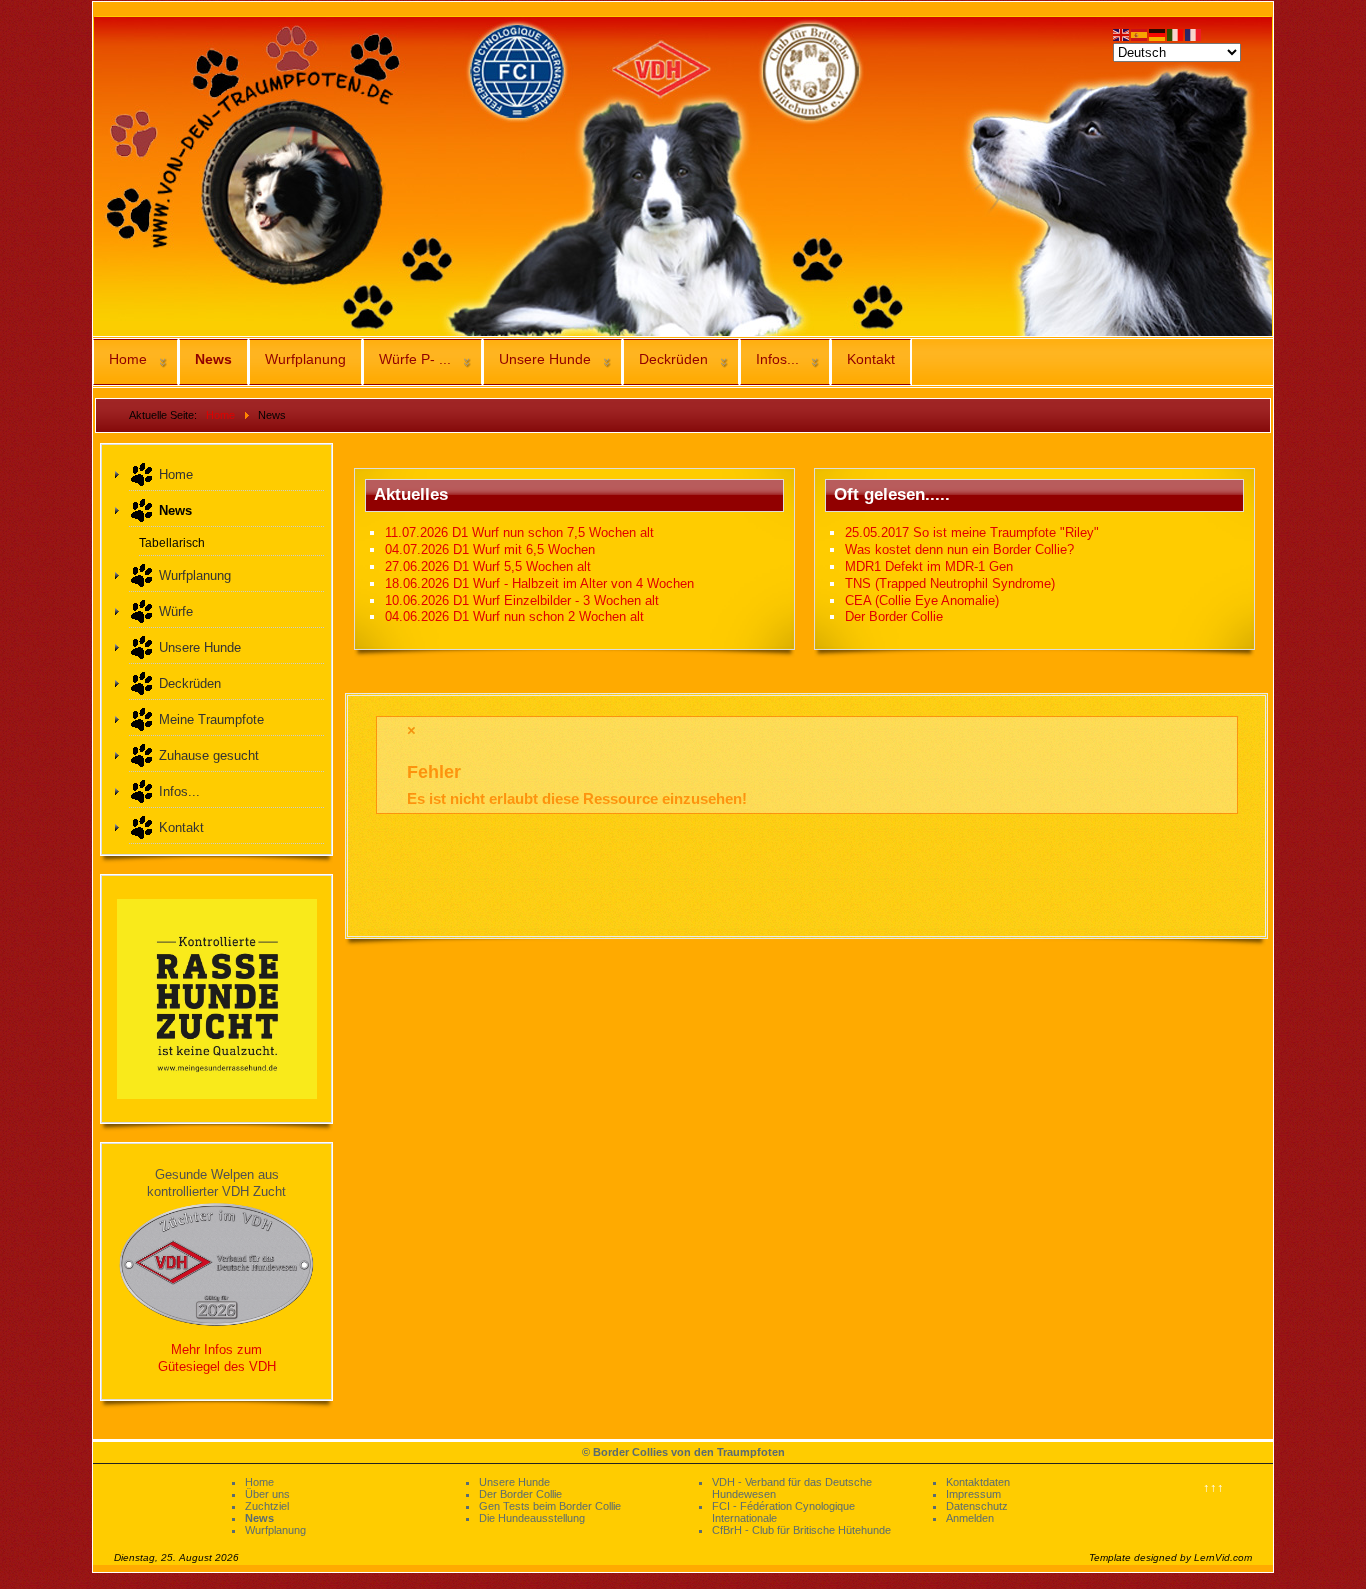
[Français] (1194, 33)
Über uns (267, 1494)
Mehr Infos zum (216, 1349)
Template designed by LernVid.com (1170, 1557)
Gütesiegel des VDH (217, 1366)
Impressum (973, 1494)
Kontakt (871, 359)
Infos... (777, 359)
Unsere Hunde (545, 359)
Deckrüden (673, 359)
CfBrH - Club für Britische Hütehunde (801, 1530)
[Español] (1140, 33)
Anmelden (970, 1518)
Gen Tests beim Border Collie (550, 1506)
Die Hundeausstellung (532, 1518)
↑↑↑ (1213, 1487)
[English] (1122, 33)
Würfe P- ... (415, 359)
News (213, 359)
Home (128, 359)
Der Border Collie (520, 1494)
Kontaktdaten (978, 1482)
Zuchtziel (267, 1506)
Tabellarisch (172, 542)
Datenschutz (977, 1506)
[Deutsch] (1158, 33)
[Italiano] (1176, 33)
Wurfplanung (305, 359)
